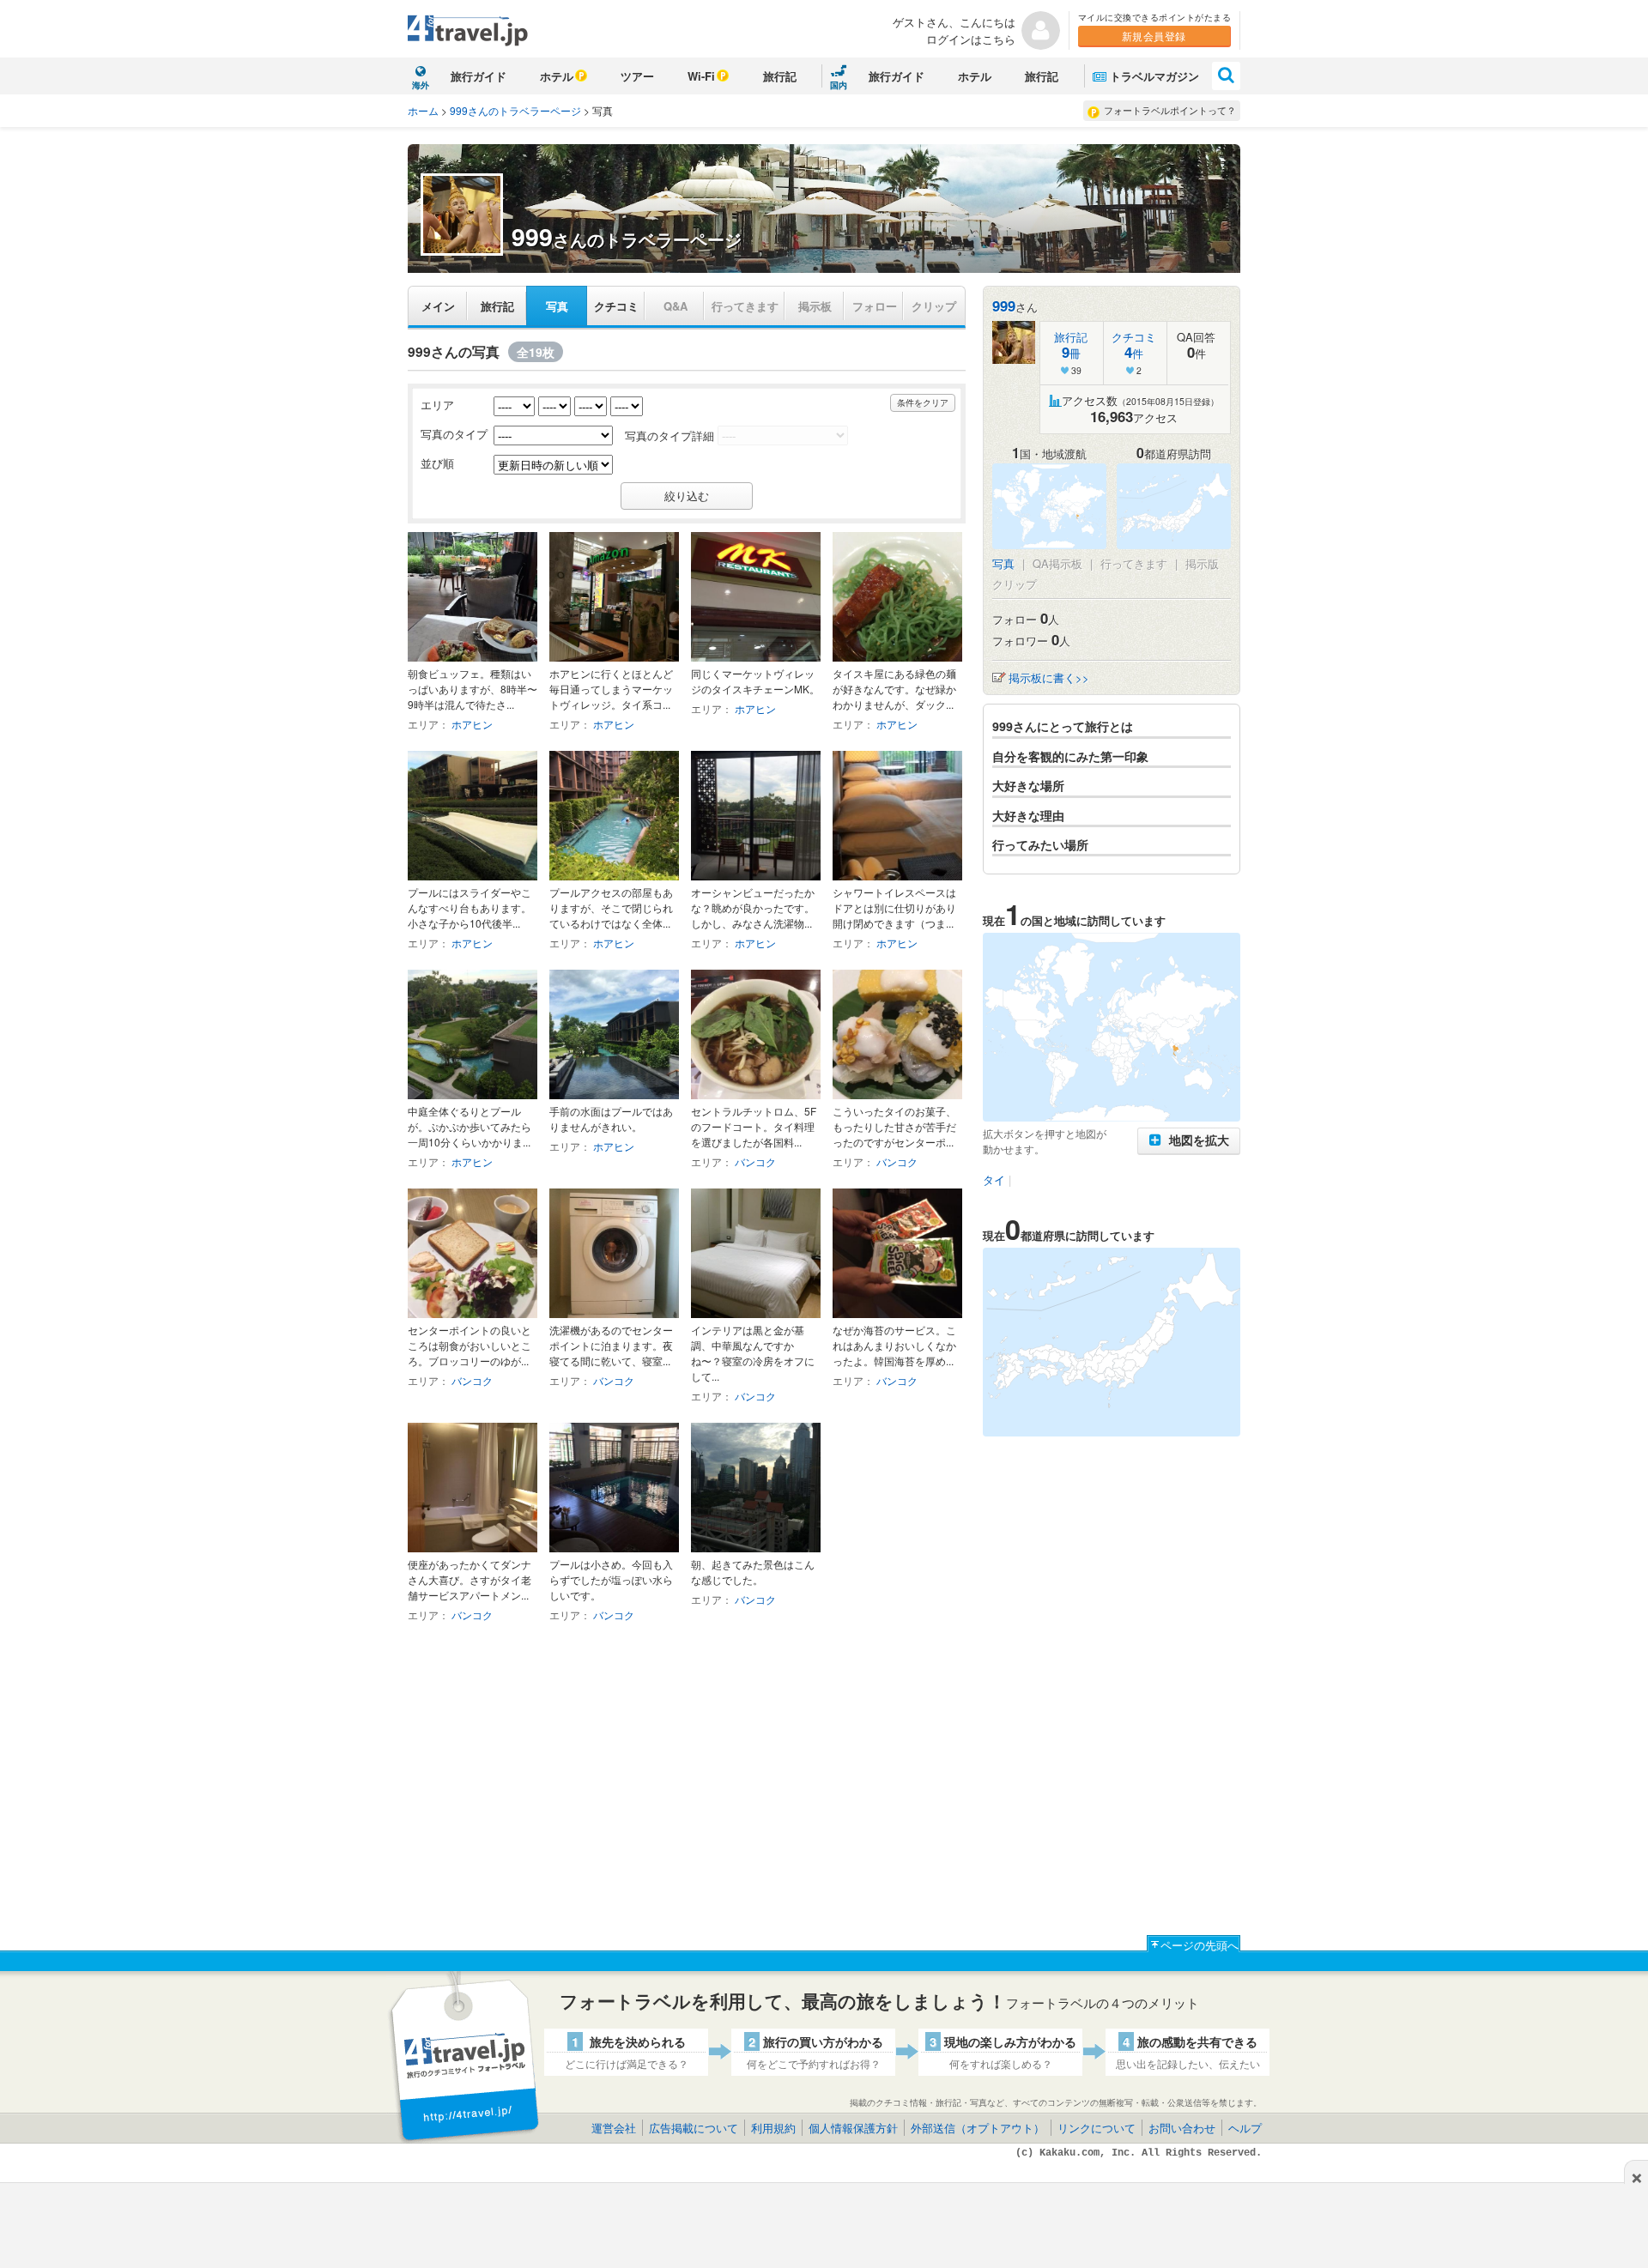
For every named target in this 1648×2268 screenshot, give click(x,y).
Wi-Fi (701, 76)
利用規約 (773, 2128)
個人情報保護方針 (853, 2128)
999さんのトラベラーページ (515, 110)
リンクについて (1097, 2128)
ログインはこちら (971, 39)
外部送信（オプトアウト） (978, 2128)
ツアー (637, 76)
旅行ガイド (479, 76)
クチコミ (616, 306)
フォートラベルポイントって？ (1170, 110)
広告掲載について (694, 2128)
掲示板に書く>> (1049, 677)
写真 (557, 306)
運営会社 (614, 2128)
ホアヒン (472, 724)
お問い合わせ (1182, 2128)
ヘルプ (1245, 2128)
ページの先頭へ (1200, 1945)
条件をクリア (923, 402)
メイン (438, 306)
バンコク (755, 1161)
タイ (994, 1179)
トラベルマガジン (1154, 76)
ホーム (423, 110)
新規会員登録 (1154, 36)
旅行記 (780, 76)
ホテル (557, 76)
